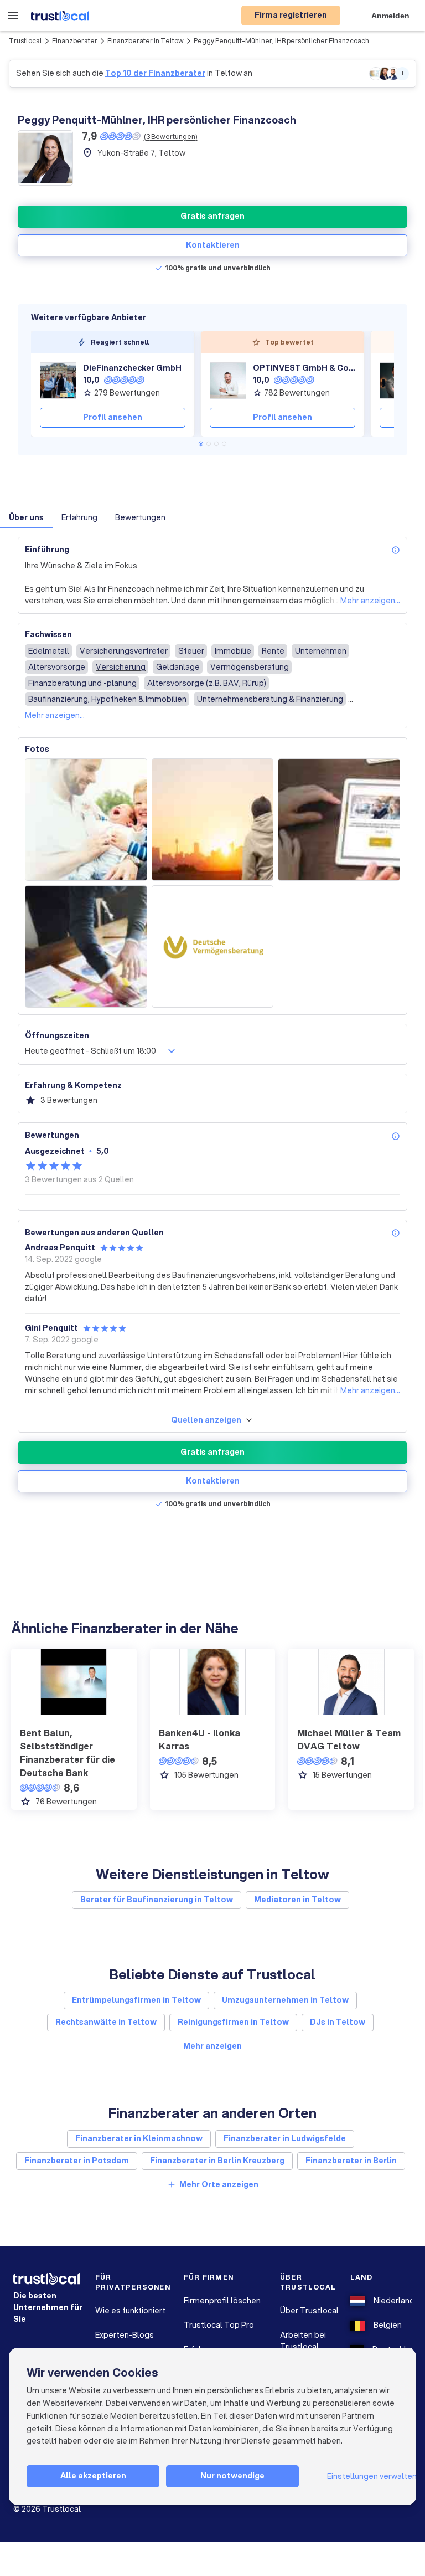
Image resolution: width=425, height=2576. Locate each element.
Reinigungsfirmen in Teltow (233, 2022)
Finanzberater (75, 41)
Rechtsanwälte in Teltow (106, 2022)
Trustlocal (25, 41)
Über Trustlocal (309, 2311)
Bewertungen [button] (140, 517)
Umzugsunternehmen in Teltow (285, 2000)
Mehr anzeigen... (370, 601)
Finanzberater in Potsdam (77, 2161)
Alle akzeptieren (93, 2476)
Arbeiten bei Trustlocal (303, 2341)
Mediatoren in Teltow (297, 1900)
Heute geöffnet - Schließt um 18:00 (90, 1051)
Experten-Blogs (125, 2335)
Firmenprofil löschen (222, 2301)
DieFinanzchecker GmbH (132, 368)
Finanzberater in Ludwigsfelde (285, 2138)
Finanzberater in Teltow (146, 41)
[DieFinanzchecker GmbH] (58, 381)
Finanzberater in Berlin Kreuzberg (217, 2161)
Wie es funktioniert (130, 2311)
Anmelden (390, 16)
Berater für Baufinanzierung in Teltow (157, 1900)
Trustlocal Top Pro (219, 2325)
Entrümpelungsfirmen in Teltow (136, 2000)
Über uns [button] (26, 517)
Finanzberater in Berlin (351, 2161)
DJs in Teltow (338, 2022)
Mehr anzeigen (212, 2046)
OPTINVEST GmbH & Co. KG (304, 368)
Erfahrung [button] (79, 517)
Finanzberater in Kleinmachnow (139, 2138)
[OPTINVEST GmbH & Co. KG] (228, 381)
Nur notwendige (232, 2476)
